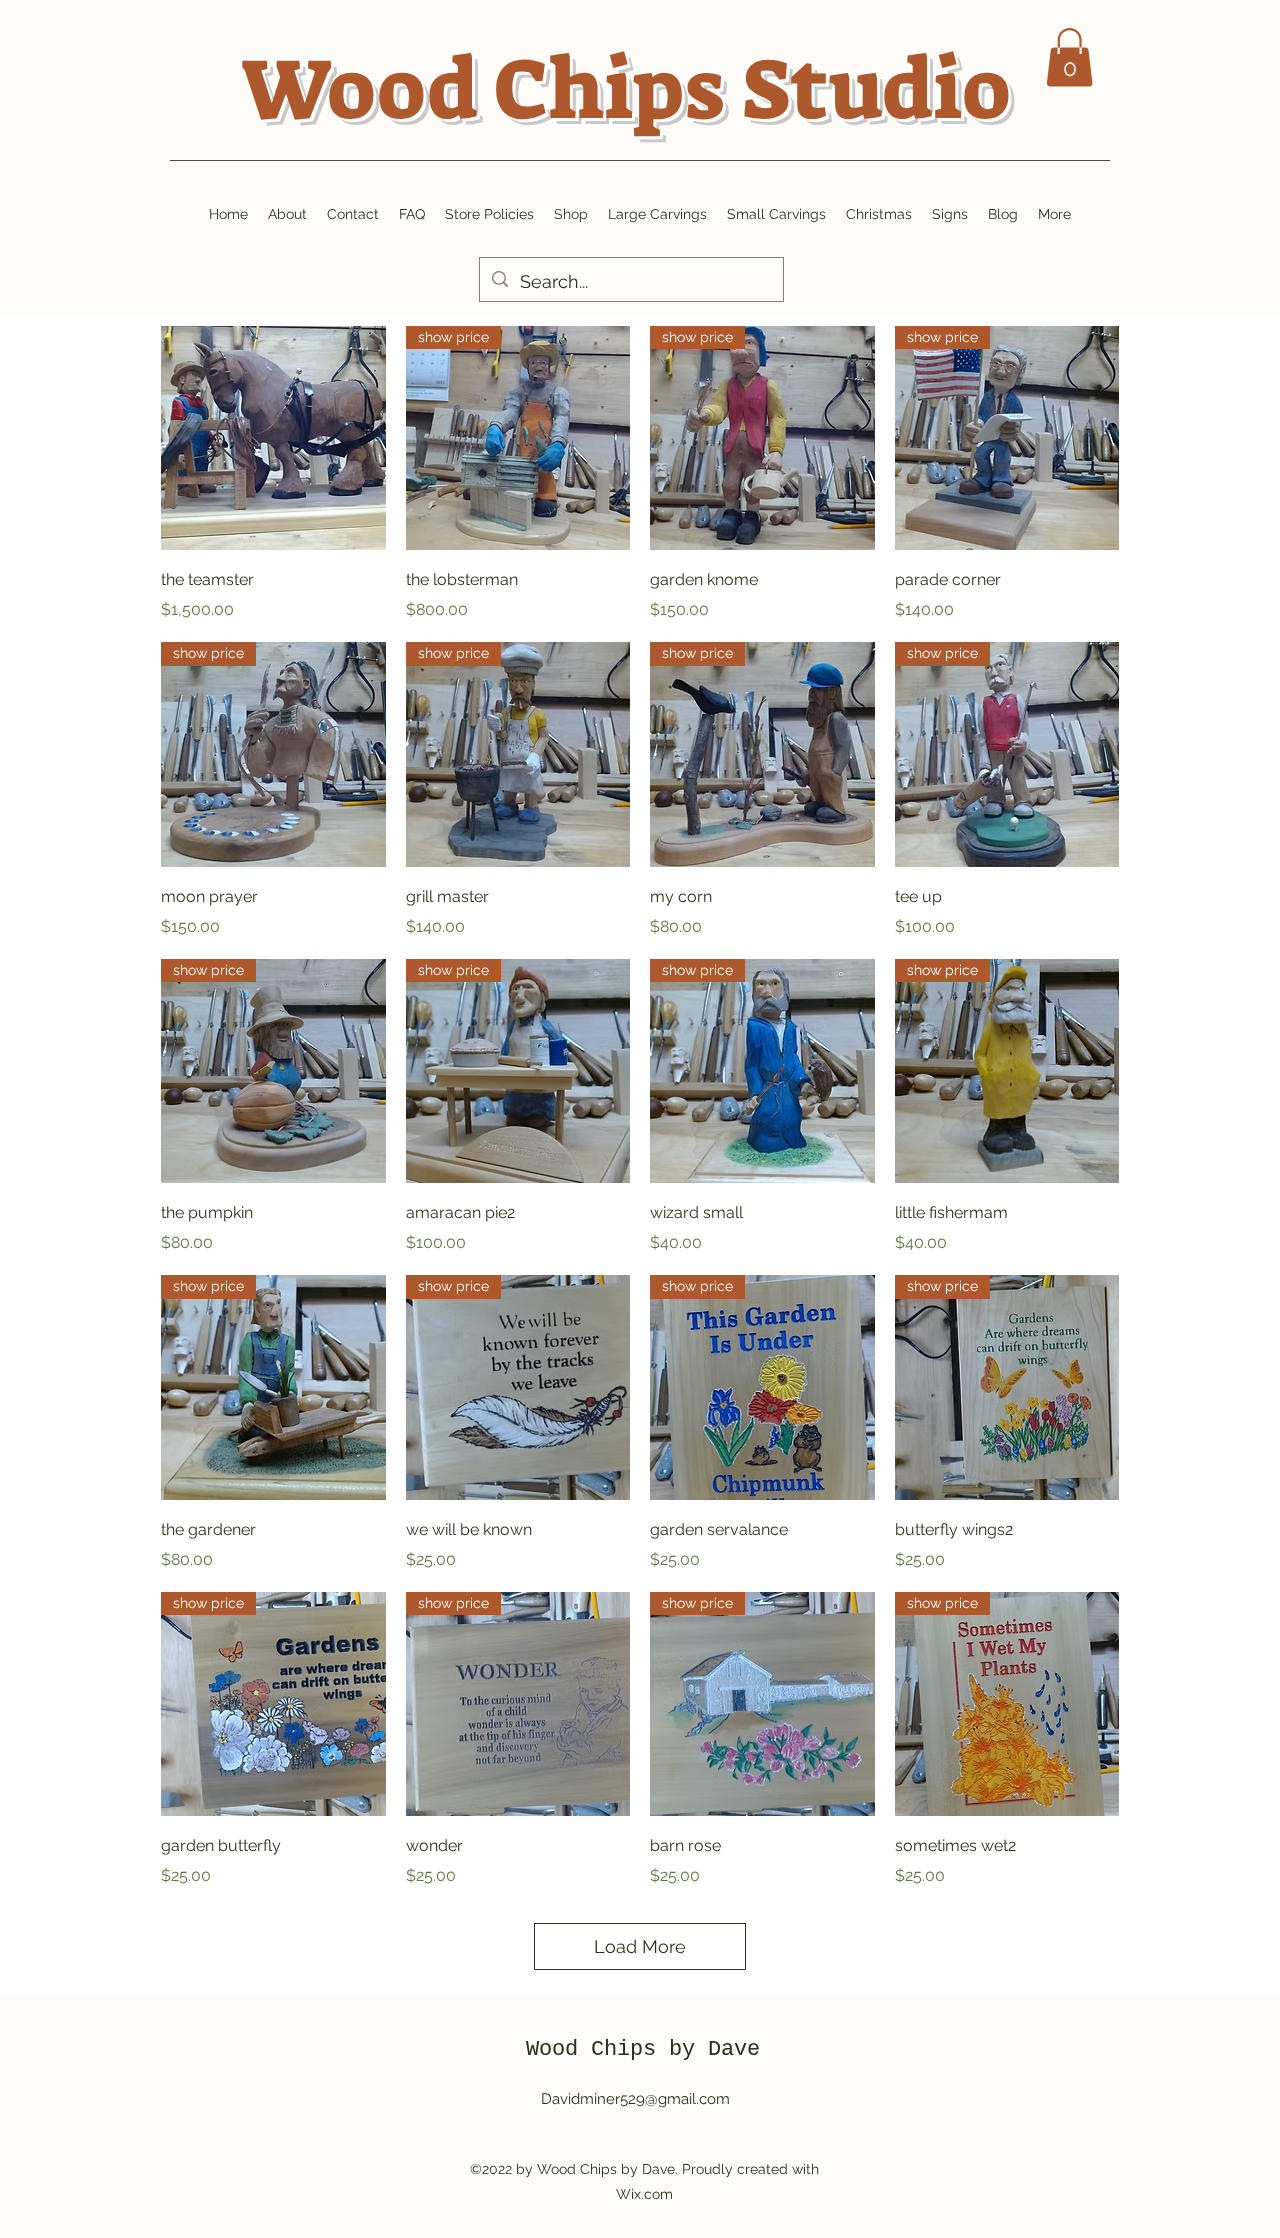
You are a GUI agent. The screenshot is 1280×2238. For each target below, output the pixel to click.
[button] (1069, 57)
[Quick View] (273, 438)
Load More (640, 1946)
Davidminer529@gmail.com (635, 2099)
